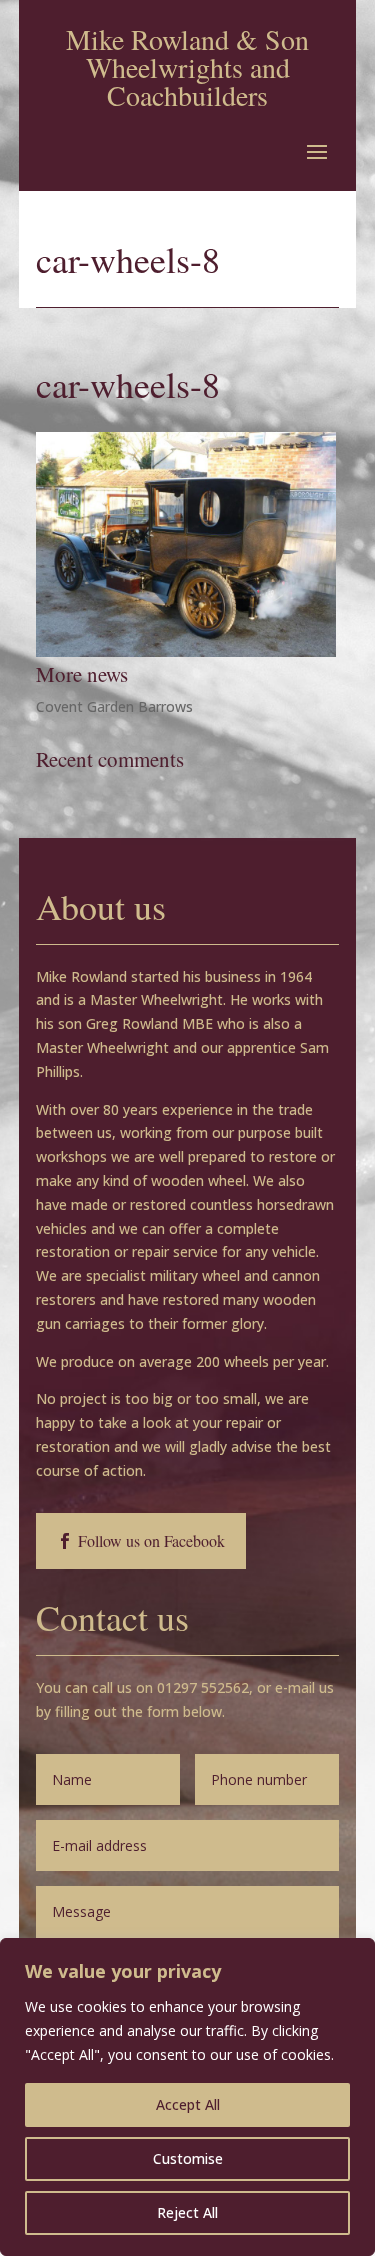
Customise (188, 2158)
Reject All (187, 2212)
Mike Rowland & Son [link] (187, 39)
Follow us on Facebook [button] (151, 1540)
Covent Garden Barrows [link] (114, 706)
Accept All (188, 2104)
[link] (186, 651)
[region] (187, 2097)
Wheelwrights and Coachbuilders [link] (188, 81)
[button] (317, 151)
